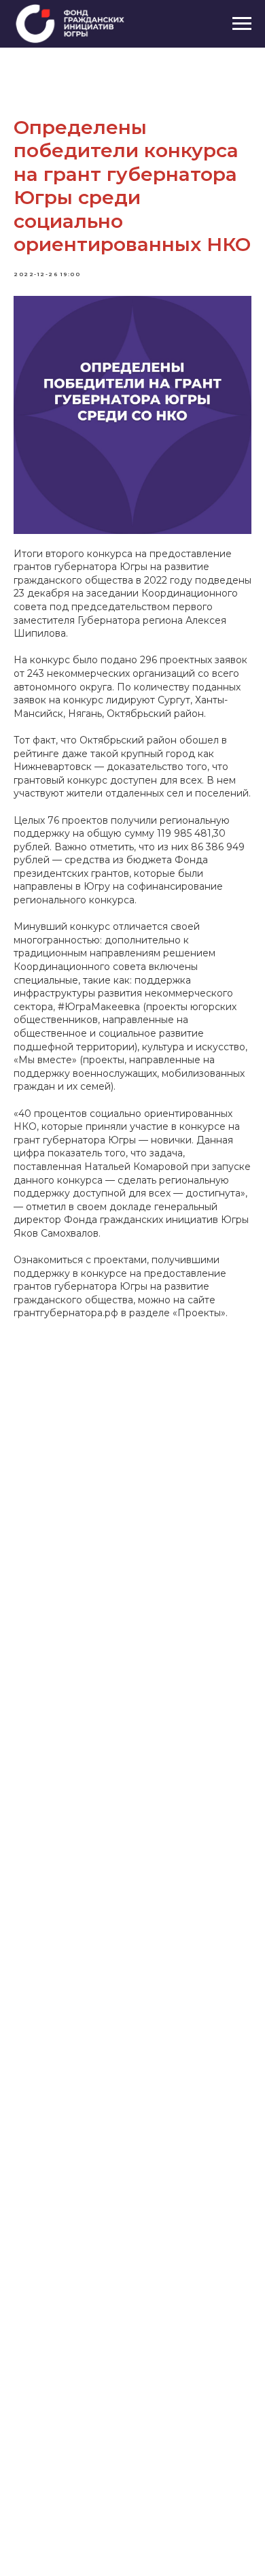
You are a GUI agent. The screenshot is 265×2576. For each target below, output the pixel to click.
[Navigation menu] (242, 24)
